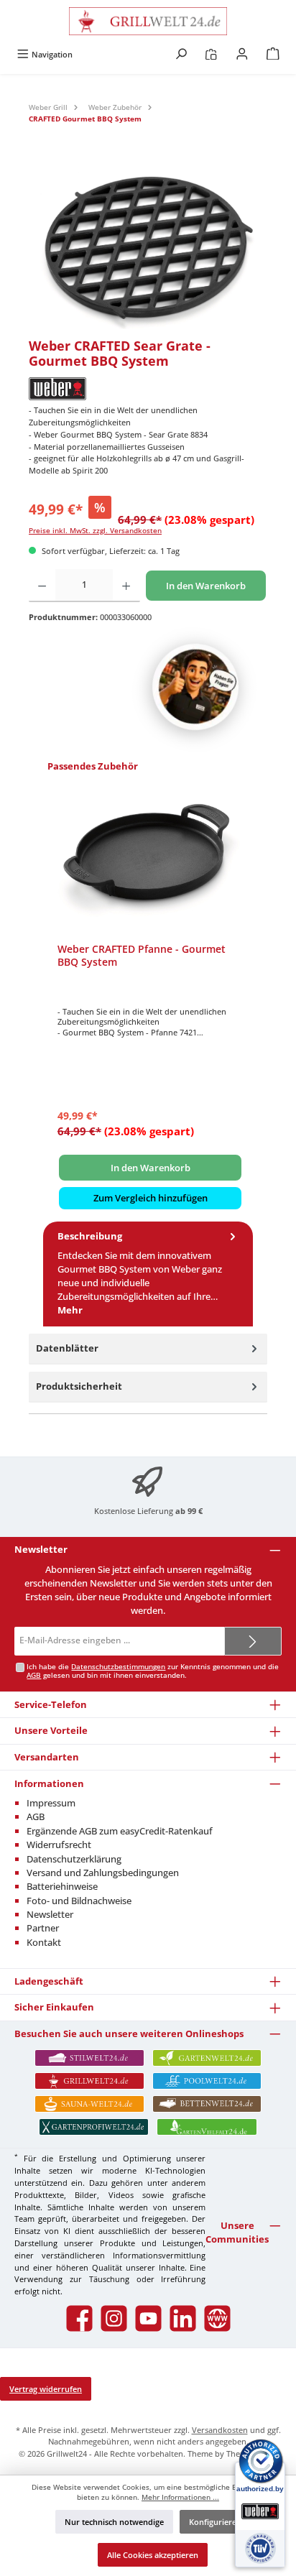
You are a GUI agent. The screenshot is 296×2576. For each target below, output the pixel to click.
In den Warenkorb (206, 586)
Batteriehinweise (62, 1886)
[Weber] (148, 389)
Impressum (51, 1803)
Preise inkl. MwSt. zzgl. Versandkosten (95, 531)
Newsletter (50, 1914)
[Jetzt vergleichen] (211, 54)
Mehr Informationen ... (180, 2497)
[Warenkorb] (273, 54)
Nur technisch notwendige (114, 2522)
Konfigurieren (215, 2522)
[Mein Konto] (242, 54)
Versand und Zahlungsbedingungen (103, 1873)
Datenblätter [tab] (67, 1348)
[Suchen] (181, 54)
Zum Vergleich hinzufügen (151, 1198)
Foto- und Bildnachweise (79, 1901)
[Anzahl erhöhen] (126, 586)
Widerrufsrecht (59, 1845)
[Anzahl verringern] (42, 586)
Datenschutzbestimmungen (118, 1667)
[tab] (148, 1274)
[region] (148, 248)
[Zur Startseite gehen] (148, 21)
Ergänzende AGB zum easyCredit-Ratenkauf (120, 1831)
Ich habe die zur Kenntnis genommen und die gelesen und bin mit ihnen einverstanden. (153, 1671)
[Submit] (253, 1641)
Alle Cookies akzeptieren (153, 2555)
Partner (43, 1928)
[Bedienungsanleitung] (148, 248)
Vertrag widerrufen (46, 2389)
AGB (34, 1675)
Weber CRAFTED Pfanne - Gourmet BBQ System (142, 955)
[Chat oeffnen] (195, 687)
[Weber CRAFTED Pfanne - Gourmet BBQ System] (150, 860)
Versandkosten (220, 2430)
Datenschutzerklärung (74, 1859)
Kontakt (44, 1942)
